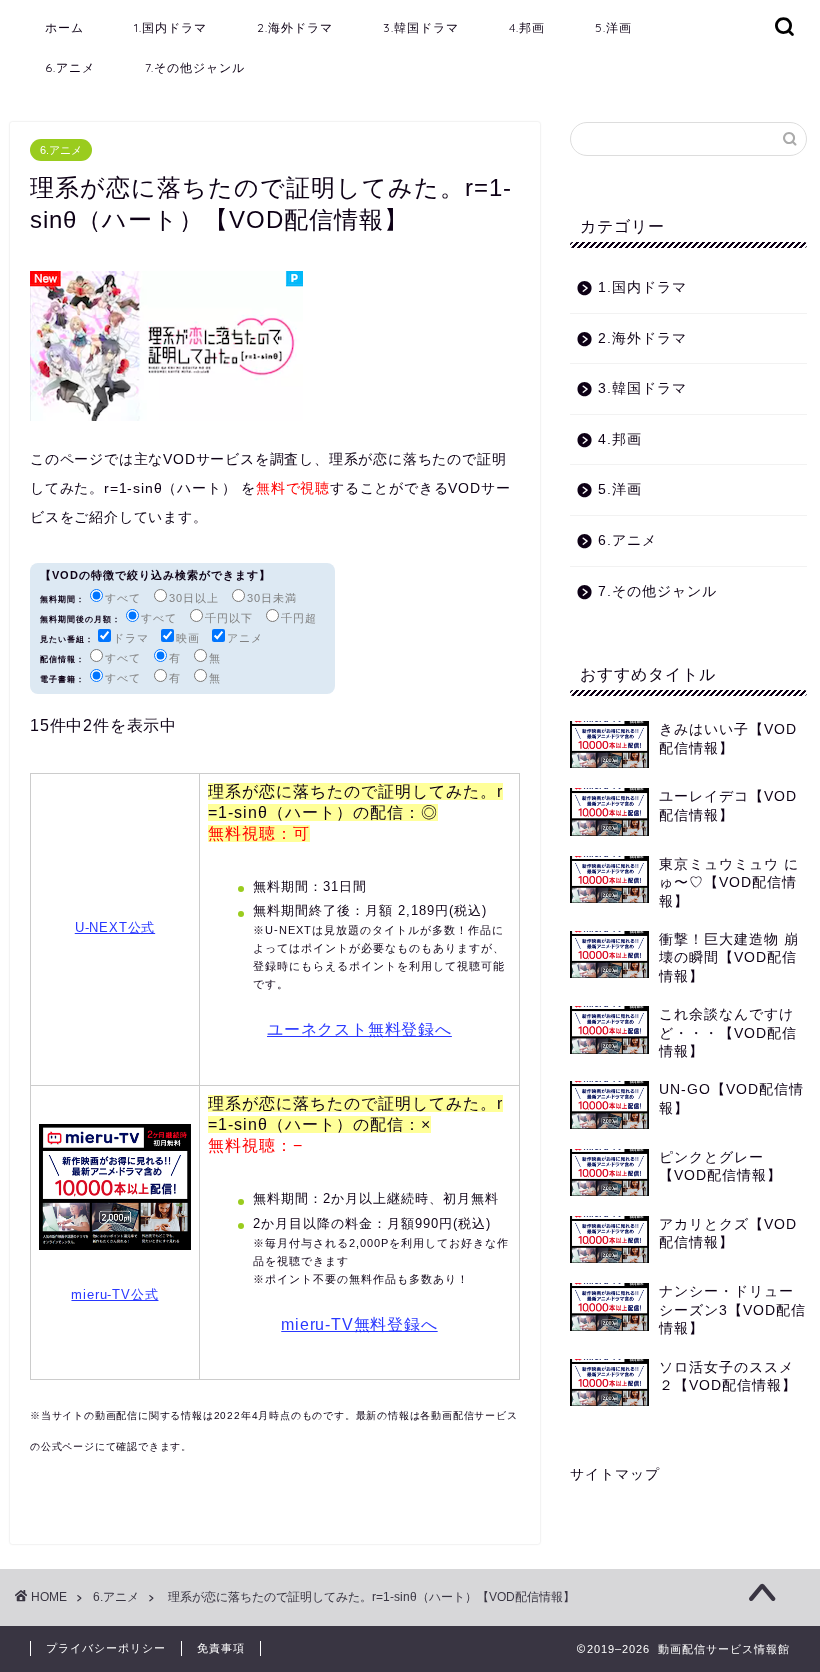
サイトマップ (615, 1474)
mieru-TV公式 (114, 1294)
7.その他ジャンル (195, 67)
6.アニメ (70, 67)
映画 (188, 638)
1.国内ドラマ (170, 27)
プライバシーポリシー (106, 1648)
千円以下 (229, 618)
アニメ (245, 638)
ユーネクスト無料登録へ (359, 1029)
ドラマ (131, 638)
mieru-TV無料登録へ (359, 1324)
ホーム (64, 27)
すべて (123, 598)
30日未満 (272, 598)
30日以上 (194, 598)
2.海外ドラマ (295, 27)
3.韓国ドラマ (421, 27)
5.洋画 (613, 27)
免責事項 (221, 1648)
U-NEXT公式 (115, 927)
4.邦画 (527, 27)
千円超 (299, 618)
